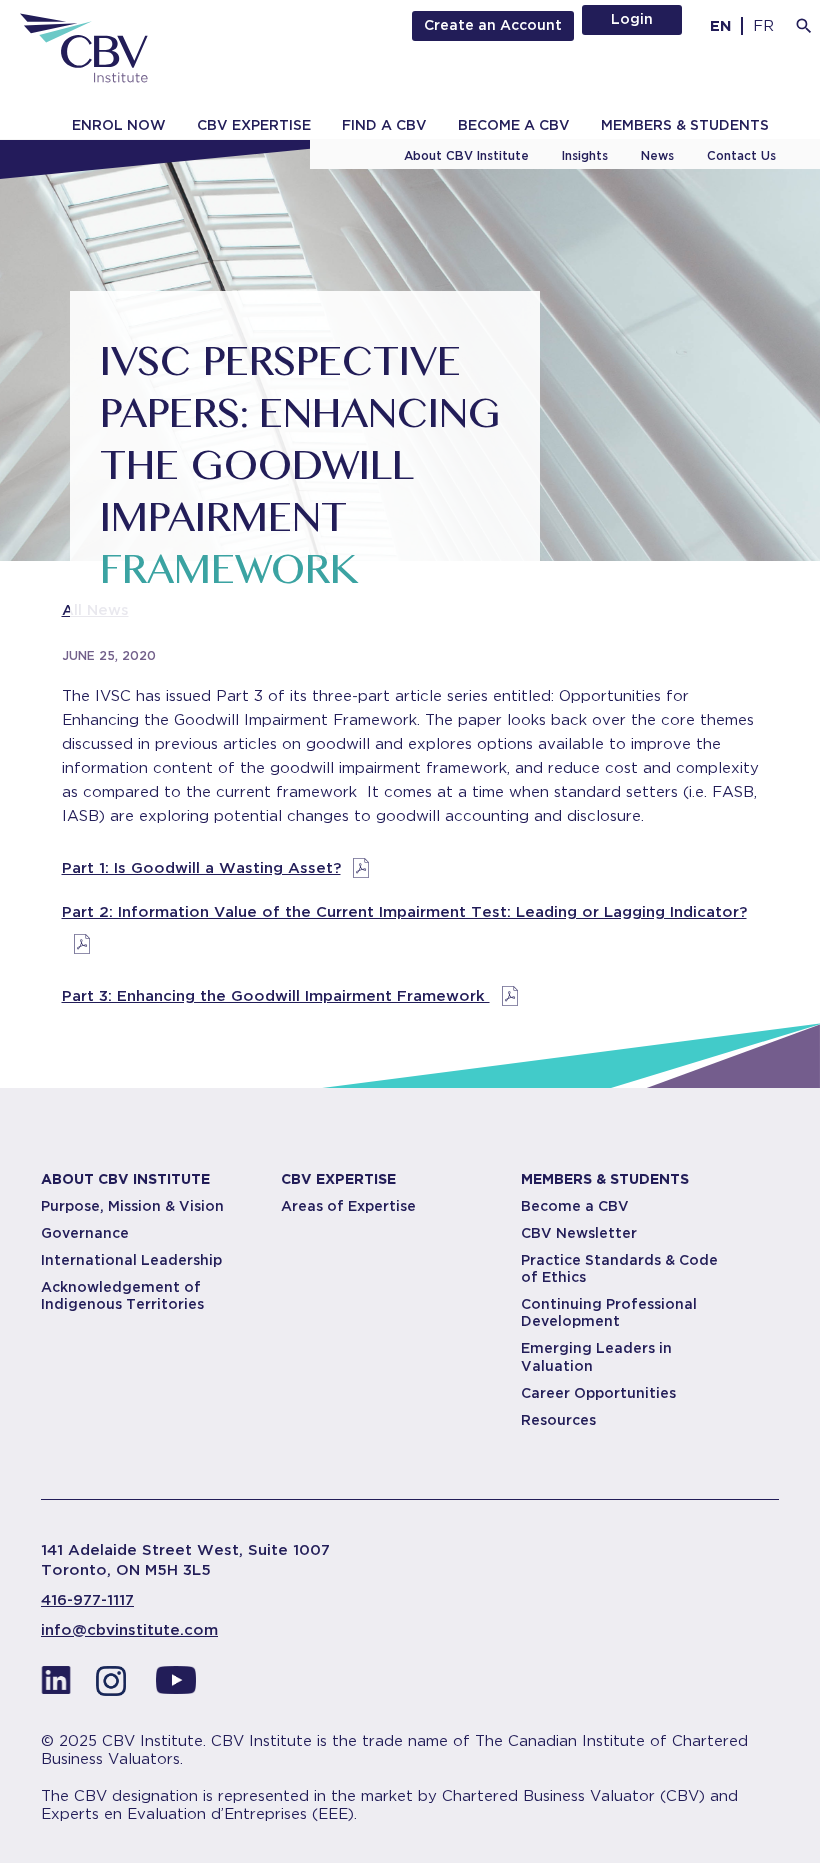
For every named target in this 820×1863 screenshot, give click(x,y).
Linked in (56, 1686)
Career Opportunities (598, 1393)
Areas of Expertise (348, 1206)
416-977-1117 (87, 1600)
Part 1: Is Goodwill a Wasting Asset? (201, 868)
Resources (558, 1420)
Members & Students (685, 125)
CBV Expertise (254, 125)
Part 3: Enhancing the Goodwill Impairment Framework (276, 996)
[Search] (804, 26)
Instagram (116, 1686)
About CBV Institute (466, 155)
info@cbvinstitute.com (129, 1630)
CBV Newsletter (579, 1233)
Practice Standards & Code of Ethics (619, 1268)
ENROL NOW (119, 125)
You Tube (176, 1686)
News (657, 155)
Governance (85, 1233)
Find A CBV (384, 125)
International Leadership (131, 1260)
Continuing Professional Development (609, 1312)
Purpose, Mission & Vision (132, 1206)
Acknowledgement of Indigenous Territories (122, 1295)
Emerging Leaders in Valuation (596, 1356)
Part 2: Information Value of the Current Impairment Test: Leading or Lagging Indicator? (404, 912)
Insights (585, 155)
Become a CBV (514, 125)
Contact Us (741, 155)
